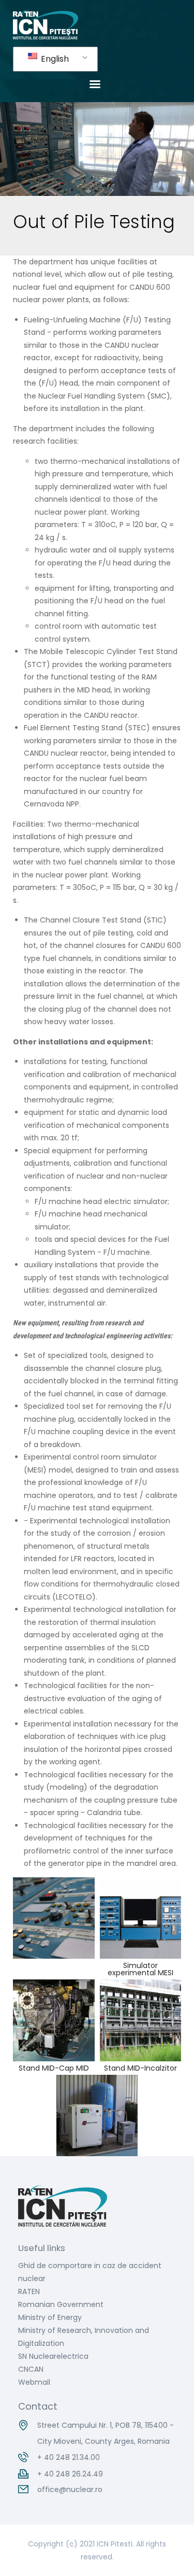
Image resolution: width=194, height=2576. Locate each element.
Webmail (34, 2382)
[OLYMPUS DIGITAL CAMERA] (54, 2020)
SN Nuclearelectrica (53, 2356)
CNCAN (31, 2369)
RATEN (29, 2291)
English (54, 59)
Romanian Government (61, 2304)
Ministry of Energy (50, 2317)
